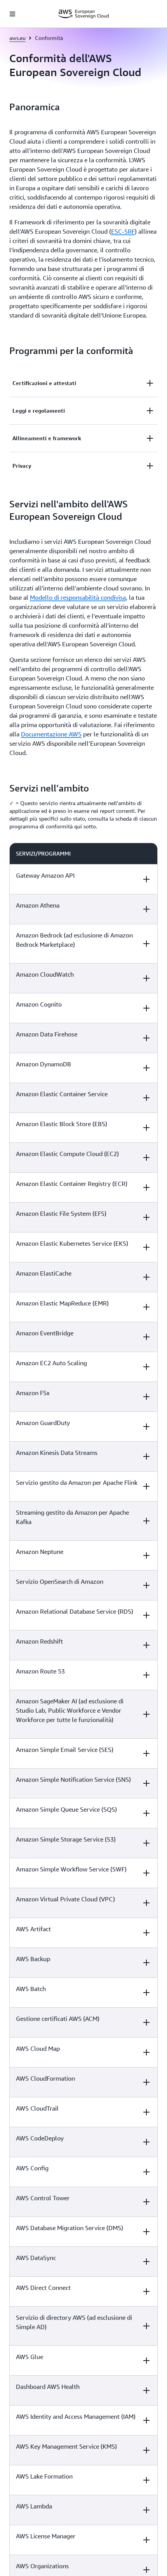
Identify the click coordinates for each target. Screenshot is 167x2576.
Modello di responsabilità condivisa (78, 597)
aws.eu (17, 38)
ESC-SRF (123, 231)
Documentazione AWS (51, 734)
